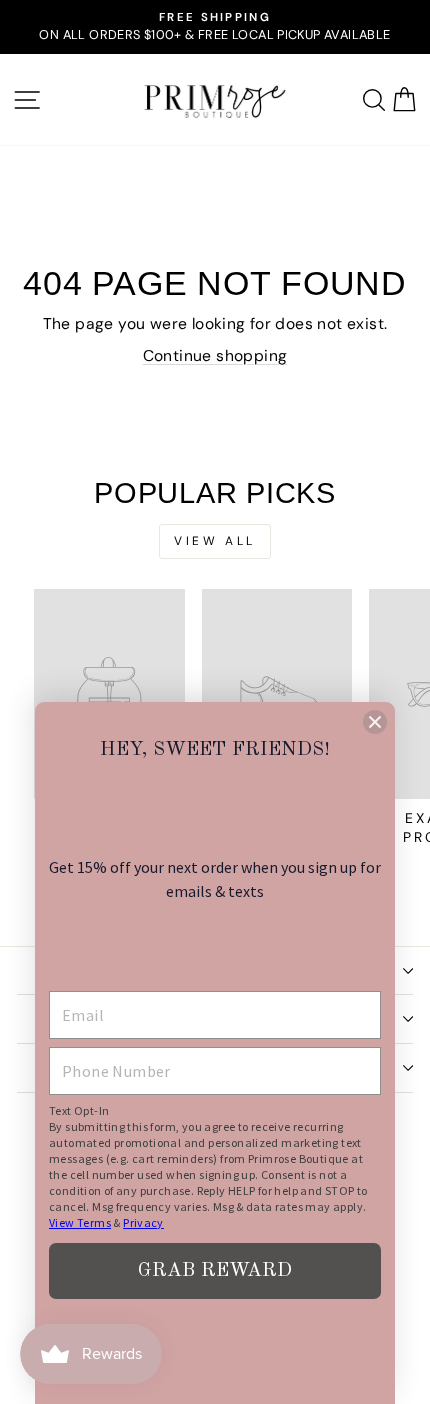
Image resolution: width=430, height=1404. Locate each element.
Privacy (143, 1222)
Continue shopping (215, 355)
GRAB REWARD (215, 1271)
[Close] (375, 722)
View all (215, 541)
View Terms (80, 1222)
